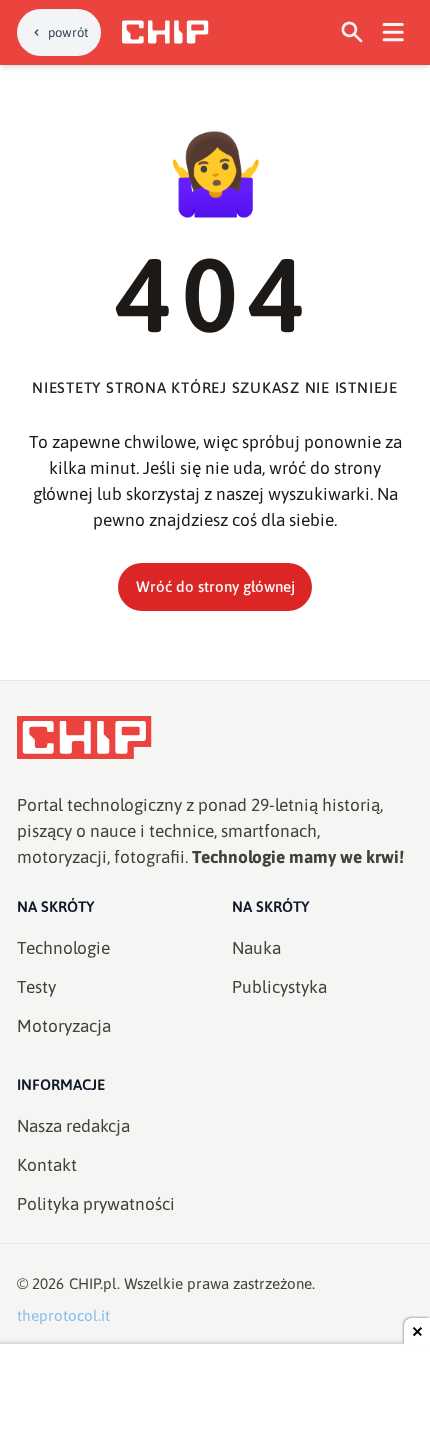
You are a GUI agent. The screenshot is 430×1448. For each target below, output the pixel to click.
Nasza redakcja (73, 1126)
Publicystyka (279, 987)
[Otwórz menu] (393, 32)
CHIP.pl (93, 1283)
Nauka (256, 948)
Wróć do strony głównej (215, 586)
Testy (36, 987)
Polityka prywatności (96, 1204)
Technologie (63, 948)
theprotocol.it (63, 1315)
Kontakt (47, 1165)
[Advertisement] (215, 1398)
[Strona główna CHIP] (165, 32)
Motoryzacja (64, 1026)
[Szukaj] (352, 32)
